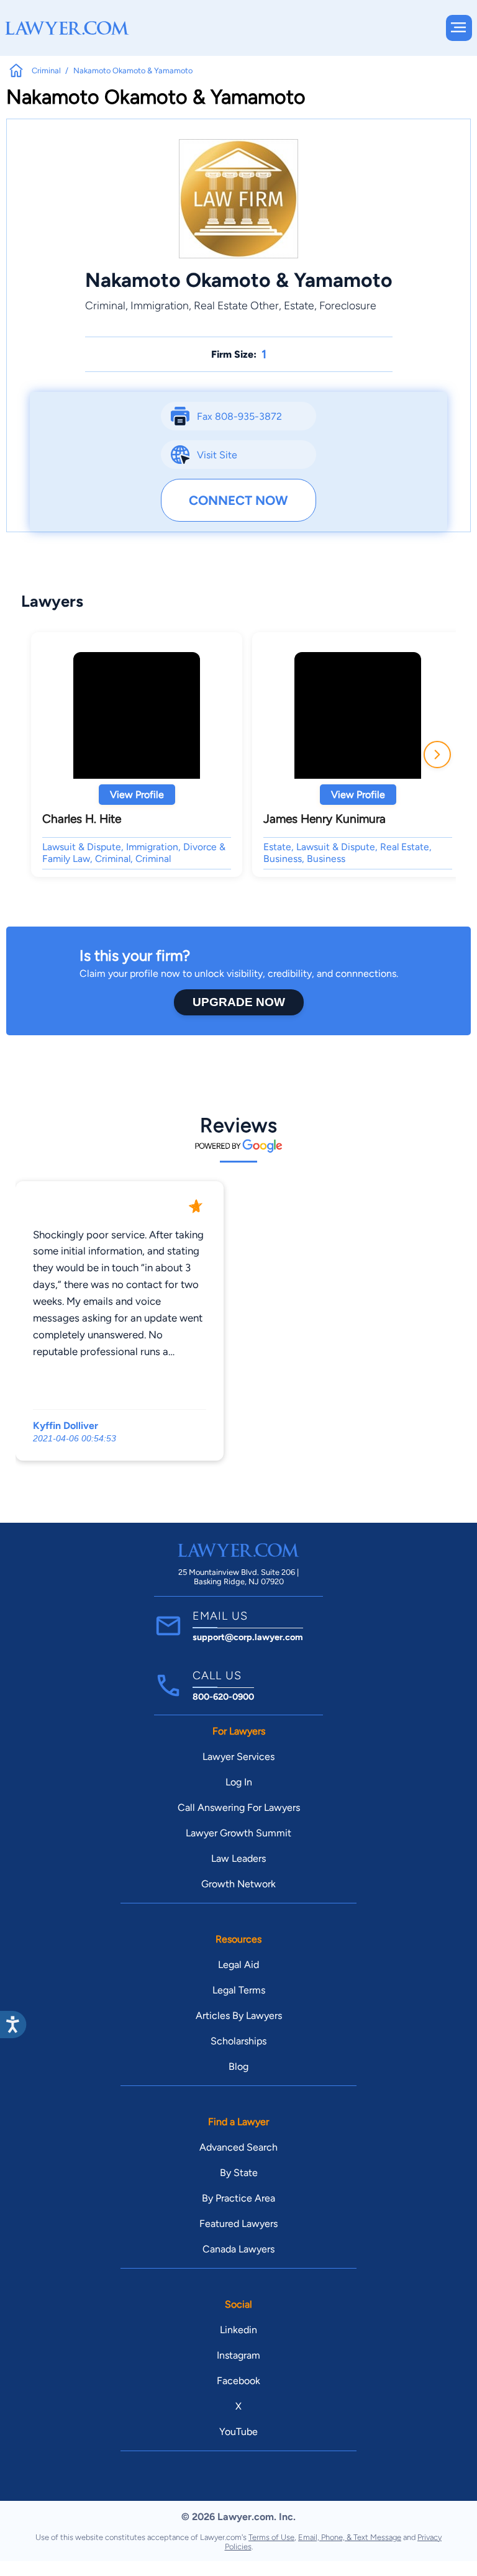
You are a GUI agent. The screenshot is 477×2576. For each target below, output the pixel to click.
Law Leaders (238, 1858)
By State (239, 2173)
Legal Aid (238, 1965)
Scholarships (238, 2041)
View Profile (137, 795)
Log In (239, 1782)
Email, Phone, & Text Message (350, 2537)
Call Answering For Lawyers (239, 1807)
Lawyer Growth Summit (238, 1833)
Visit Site (217, 455)
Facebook (238, 2381)
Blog (238, 2066)
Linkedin (238, 2330)
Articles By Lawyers (239, 2016)
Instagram (238, 2355)
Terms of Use (271, 2537)
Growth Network (238, 1884)
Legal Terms (239, 1990)
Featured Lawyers (238, 2224)
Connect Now (238, 500)
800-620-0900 (223, 1697)
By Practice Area (238, 2198)
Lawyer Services (238, 1757)
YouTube (238, 2432)
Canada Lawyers (238, 2249)
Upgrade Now (239, 1002)
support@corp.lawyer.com (248, 1637)
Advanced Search (238, 2147)
